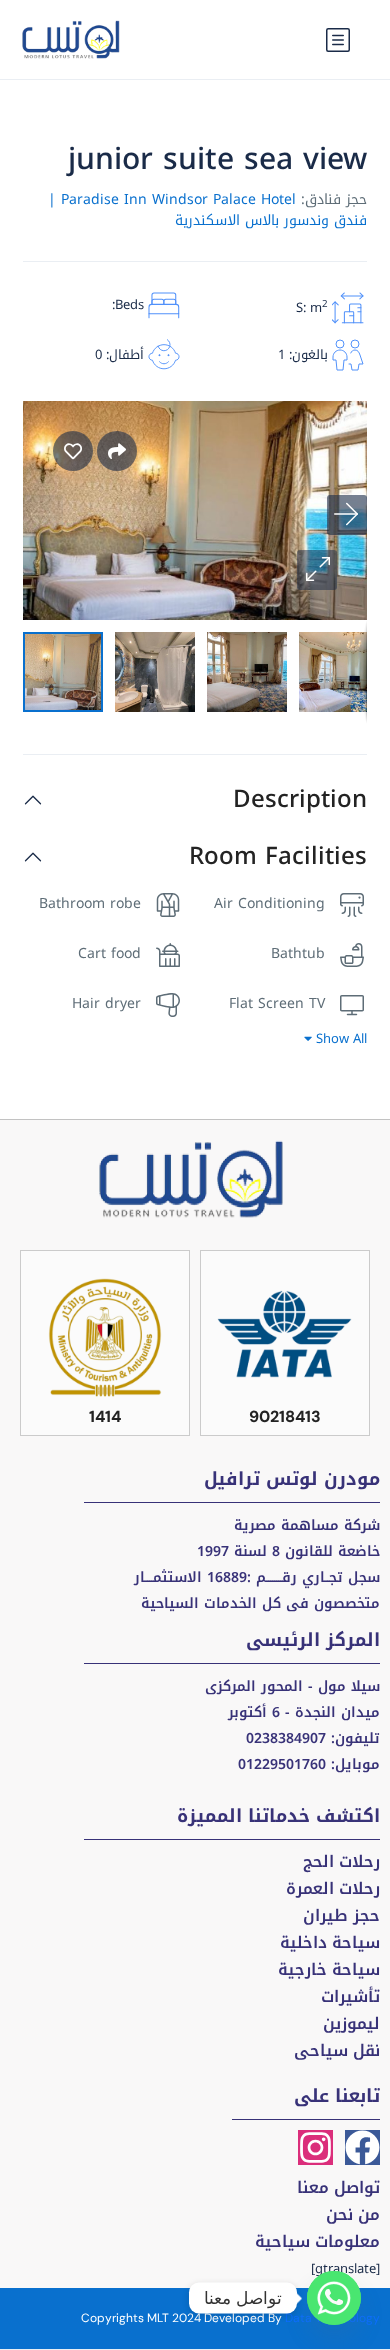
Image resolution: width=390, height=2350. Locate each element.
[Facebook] (362, 2147)
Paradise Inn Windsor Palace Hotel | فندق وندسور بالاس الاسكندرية (207, 210)
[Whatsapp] (334, 2298)
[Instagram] (315, 2147)
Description (300, 799)
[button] (317, 570)
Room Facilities (278, 856)
